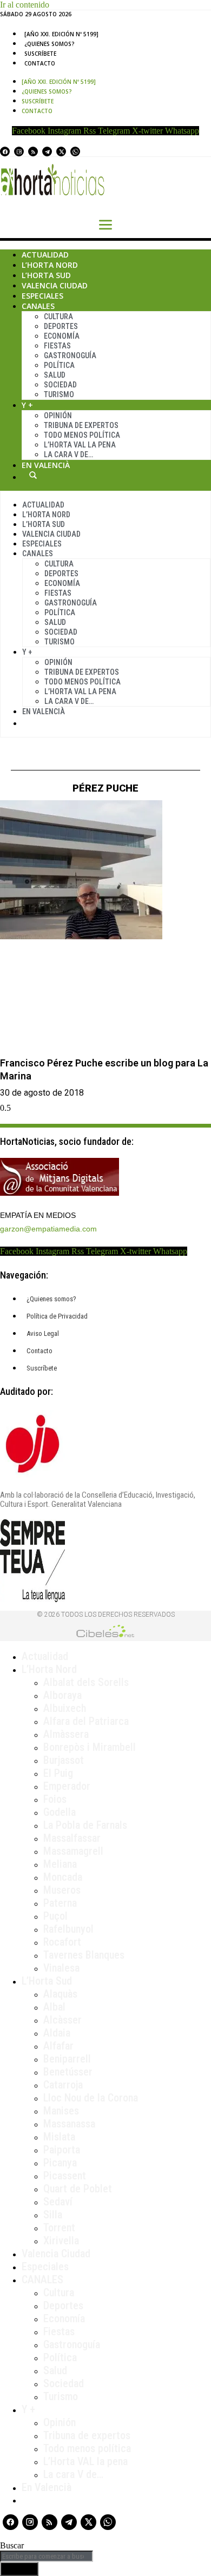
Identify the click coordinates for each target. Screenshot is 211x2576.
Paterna (60, 1903)
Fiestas (57, 346)
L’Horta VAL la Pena (80, 445)
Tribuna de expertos (81, 425)
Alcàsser (62, 2020)
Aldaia (57, 2033)
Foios (55, 1799)
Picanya (60, 2163)
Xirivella (61, 2241)
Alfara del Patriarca (86, 1721)
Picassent (65, 2176)
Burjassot (64, 1760)
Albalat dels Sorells (86, 1682)
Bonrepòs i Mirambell (90, 1747)
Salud (55, 375)
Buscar (33, 475)
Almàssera (66, 1734)
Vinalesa (61, 1968)
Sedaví (58, 2202)
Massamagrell (73, 1851)
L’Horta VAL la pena (85, 2461)
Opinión (58, 416)
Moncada (63, 1877)
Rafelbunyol (68, 1929)
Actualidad (45, 255)
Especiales (42, 296)
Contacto (40, 63)
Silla (53, 2215)
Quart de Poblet (78, 2189)
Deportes (61, 326)
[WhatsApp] (75, 151)
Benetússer (68, 2072)
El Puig (58, 1773)
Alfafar (58, 2046)
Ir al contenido (25, 5)
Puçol (55, 1916)
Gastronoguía (70, 355)
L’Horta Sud (46, 275)
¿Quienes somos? (50, 44)
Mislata (59, 2137)
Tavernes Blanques (84, 1955)
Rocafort (62, 1942)
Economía (62, 336)
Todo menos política (82, 435)
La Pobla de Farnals (85, 1825)
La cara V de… (68, 454)
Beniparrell (67, 2059)
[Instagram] (19, 151)
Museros (62, 1890)
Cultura (58, 317)
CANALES (42, 2279)
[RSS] (33, 151)
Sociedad (60, 385)
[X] (61, 151)
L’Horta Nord (50, 265)
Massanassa (69, 2124)
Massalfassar (72, 1838)
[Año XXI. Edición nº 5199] (61, 34)
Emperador (67, 1786)
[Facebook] (5, 151)
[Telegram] (47, 151)
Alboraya (62, 1695)
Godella (60, 1812)
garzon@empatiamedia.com (48, 1229)
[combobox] (47, 2556)
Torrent (59, 2228)
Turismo (59, 394)
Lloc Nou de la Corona (91, 2098)
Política (59, 365)
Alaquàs (60, 1994)
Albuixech (65, 1708)
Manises (61, 2111)
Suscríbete (40, 54)
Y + (27, 405)
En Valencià (46, 465)
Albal (54, 2007)
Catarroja (63, 2085)
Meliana (60, 1864)
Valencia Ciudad (55, 285)
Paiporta (62, 2150)
